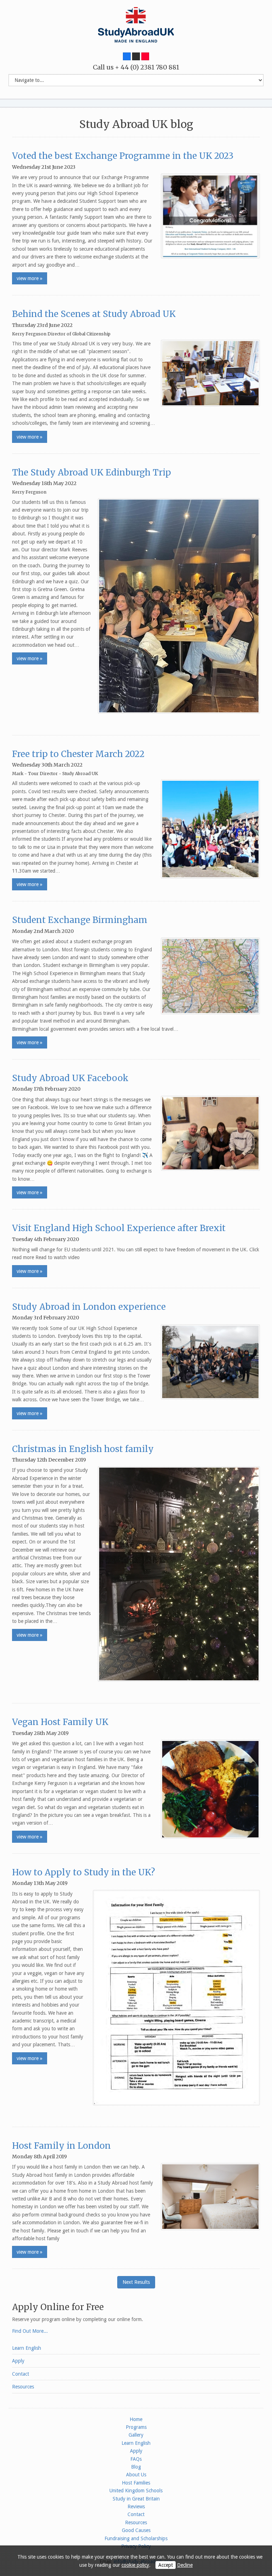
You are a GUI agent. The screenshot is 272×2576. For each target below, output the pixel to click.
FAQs (136, 2459)
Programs (136, 2427)
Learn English (27, 2348)
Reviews (136, 2507)
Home (136, 2419)
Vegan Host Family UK (60, 1722)
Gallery (136, 2435)
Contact (21, 2374)
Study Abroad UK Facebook (70, 1078)
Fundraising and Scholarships (136, 2538)
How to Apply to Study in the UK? (84, 1872)
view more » (30, 278)
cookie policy (135, 2565)
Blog (136, 2467)
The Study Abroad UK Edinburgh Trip (92, 472)
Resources (23, 2387)
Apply (18, 2361)
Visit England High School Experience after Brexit (119, 1228)
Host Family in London (61, 2146)
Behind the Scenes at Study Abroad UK (94, 314)
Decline (185, 2565)
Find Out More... (30, 2331)
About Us (136, 2475)
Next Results (136, 2282)
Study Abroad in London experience (89, 1307)
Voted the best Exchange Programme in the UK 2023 (123, 156)
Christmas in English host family (83, 1449)
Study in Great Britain (136, 2499)
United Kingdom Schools (136, 2491)
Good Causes (136, 2530)
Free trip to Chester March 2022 (78, 754)
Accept (166, 2565)
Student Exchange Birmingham (80, 920)
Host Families (136, 2483)
